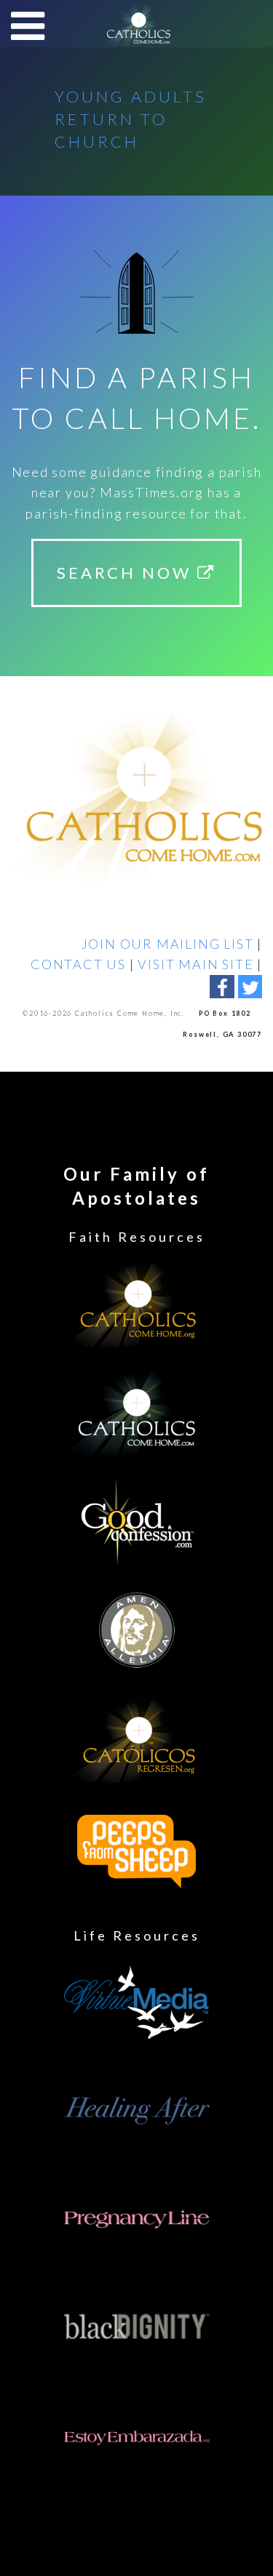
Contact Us (78, 964)
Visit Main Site (195, 964)
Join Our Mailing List (168, 944)
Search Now (127, 573)
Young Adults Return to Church (131, 119)
